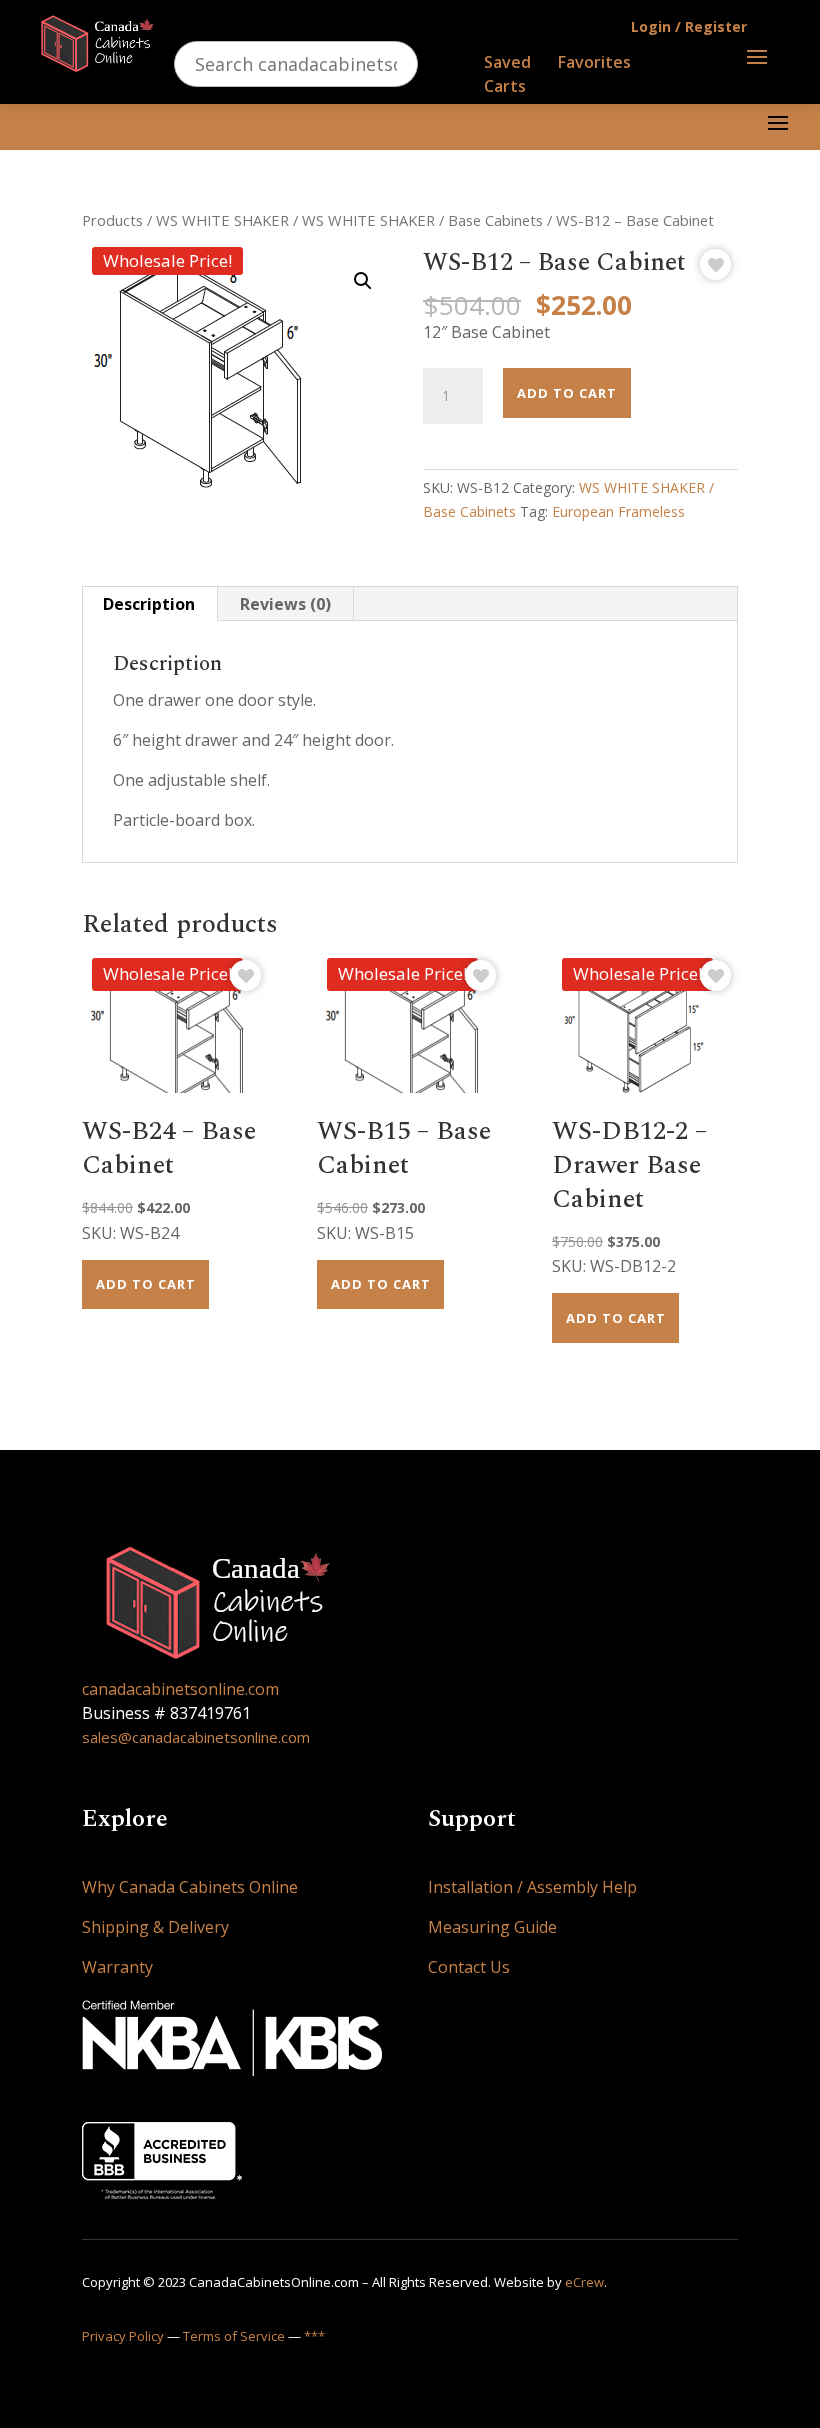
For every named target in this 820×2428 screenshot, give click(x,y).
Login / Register (689, 26)
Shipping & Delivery (155, 1927)
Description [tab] (149, 604)
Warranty (117, 1967)
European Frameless (618, 511)
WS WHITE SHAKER (222, 220)
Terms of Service (234, 2336)
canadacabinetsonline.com (180, 1689)
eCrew (584, 2282)
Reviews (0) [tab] (285, 604)
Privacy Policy (123, 2336)
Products (112, 220)
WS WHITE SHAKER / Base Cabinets (422, 220)
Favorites (594, 62)
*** (314, 2336)
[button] (363, 281)
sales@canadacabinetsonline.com (196, 1737)
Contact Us (469, 1967)
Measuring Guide (492, 1927)
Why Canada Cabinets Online (190, 1887)
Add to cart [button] (146, 1284)
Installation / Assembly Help (532, 1887)
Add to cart (567, 393)
